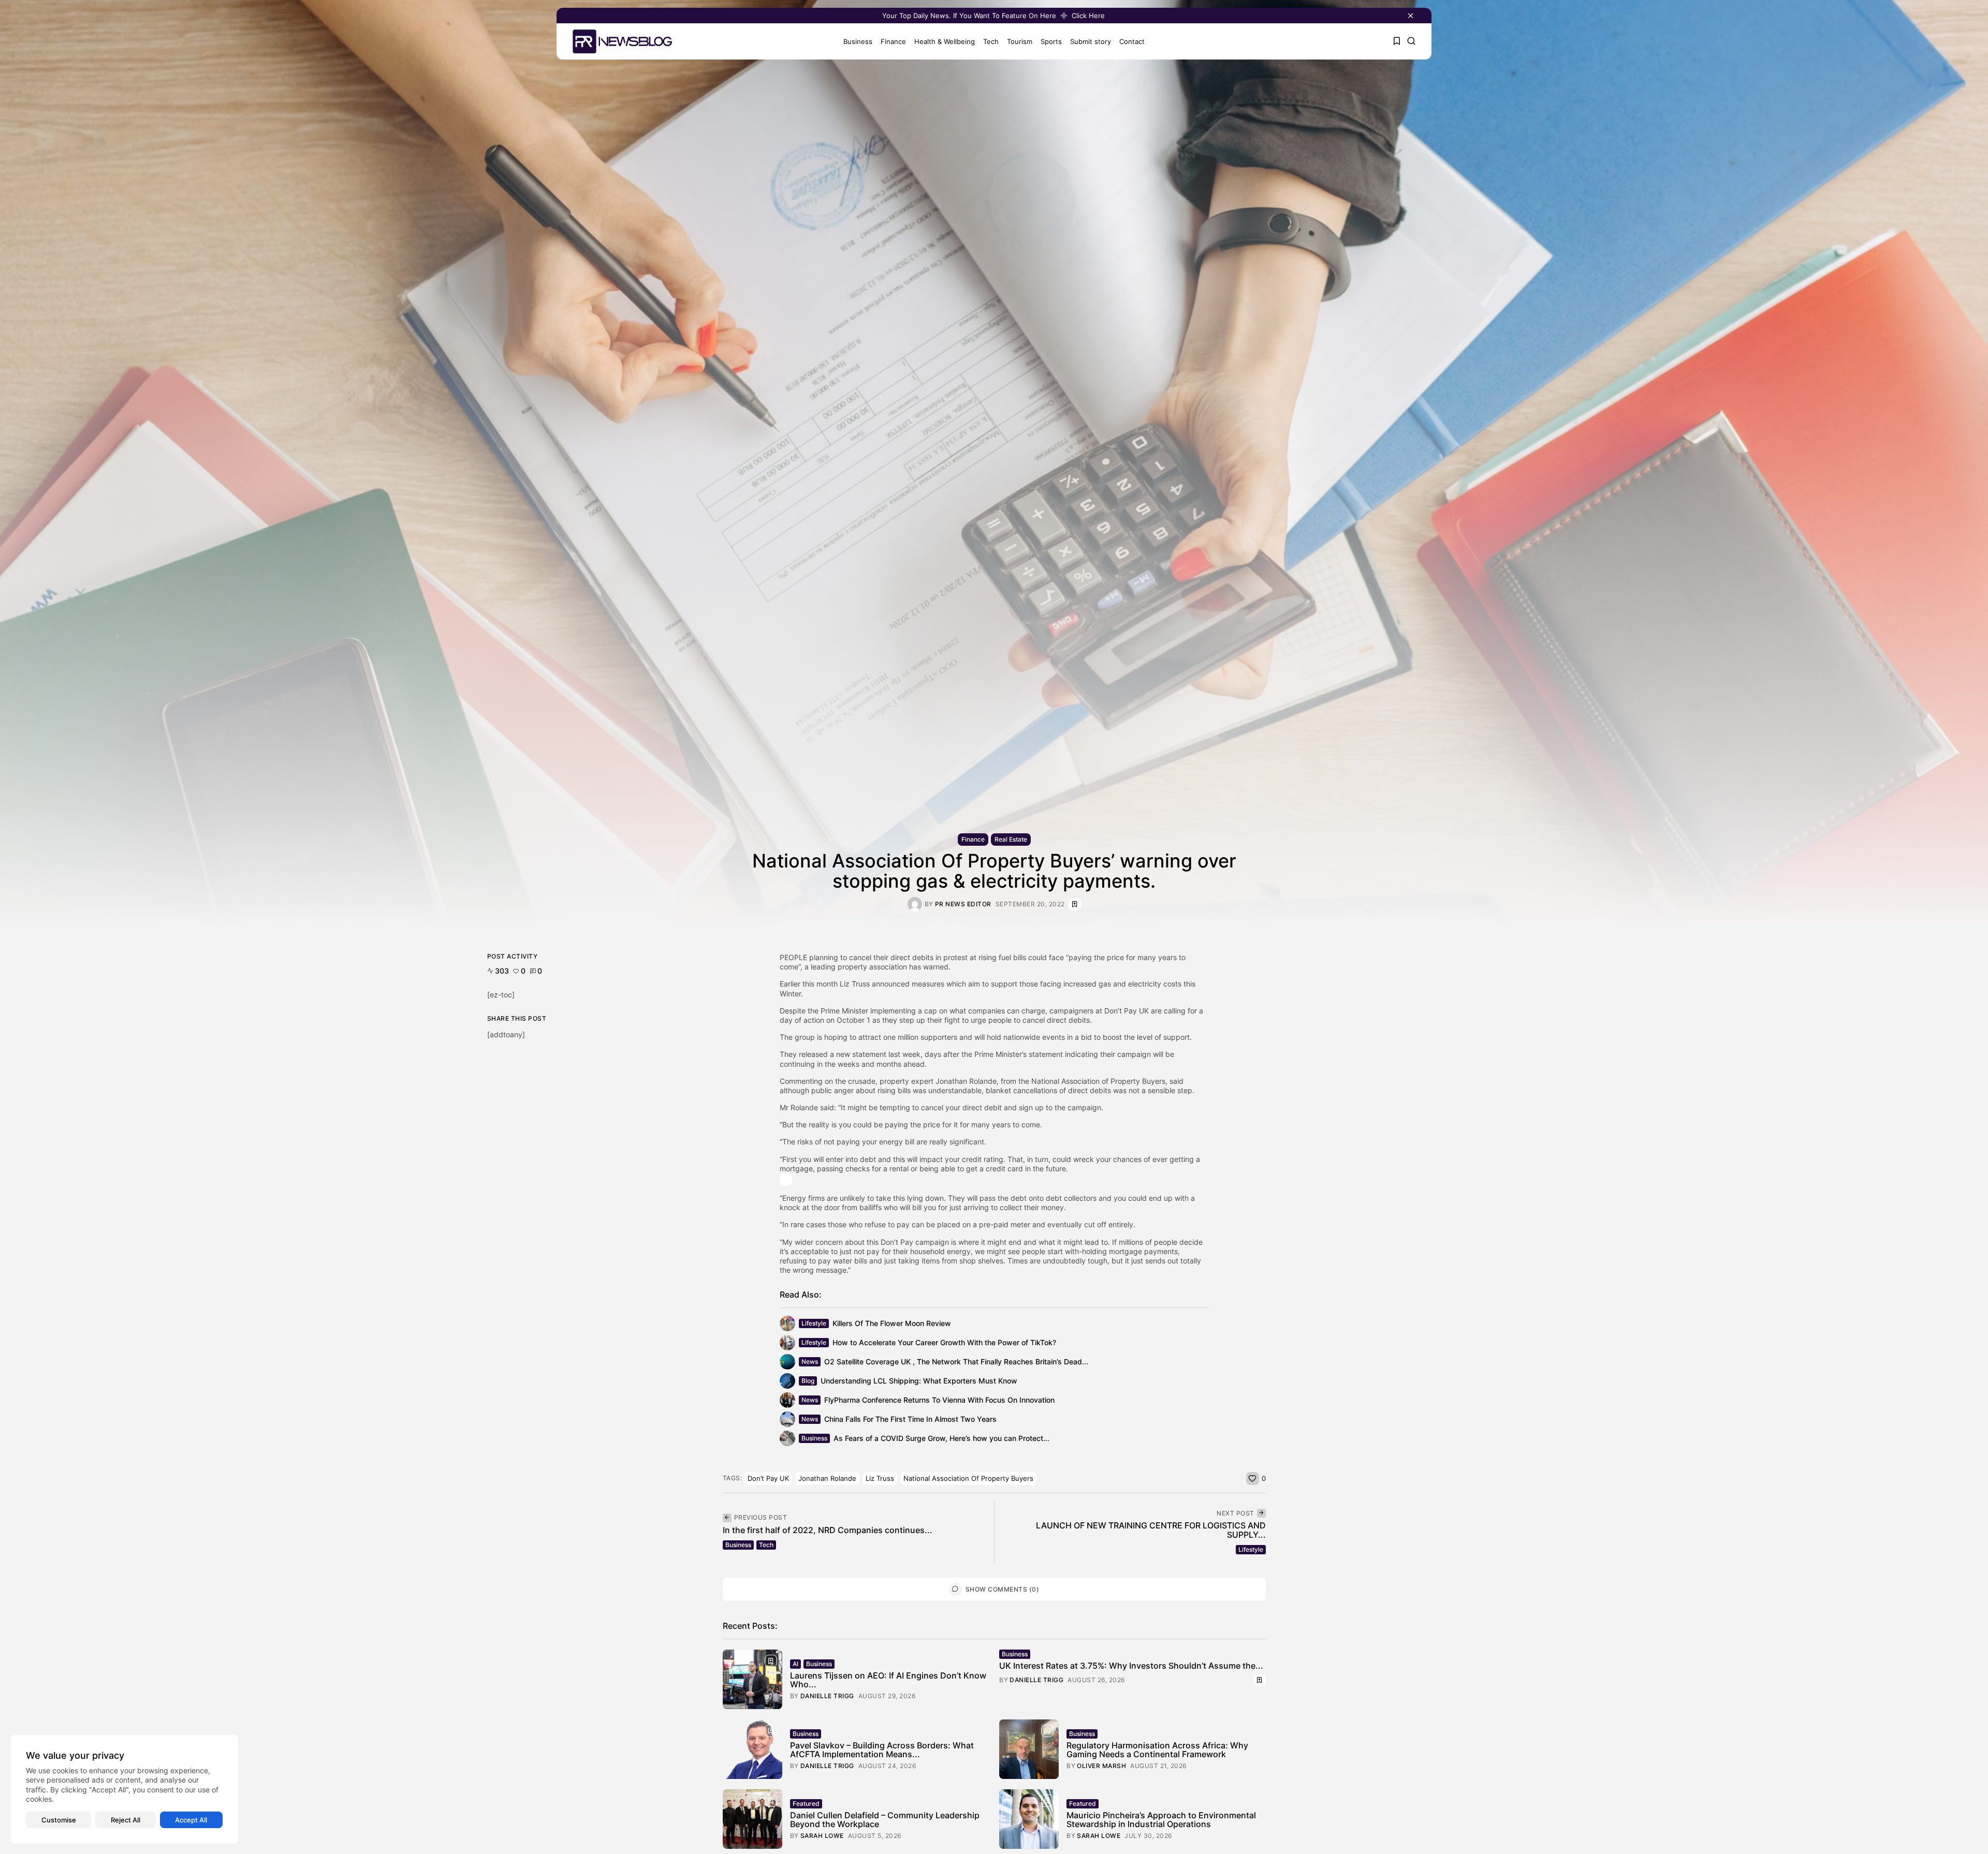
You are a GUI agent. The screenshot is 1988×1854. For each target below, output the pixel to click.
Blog (808, 1381)
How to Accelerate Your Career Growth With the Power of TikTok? (944, 1342)
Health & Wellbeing (945, 41)
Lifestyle (814, 1323)
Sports (1051, 41)
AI (795, 1664)
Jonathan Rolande (827, 1478)
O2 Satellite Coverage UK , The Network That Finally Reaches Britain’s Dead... (956, 1362)
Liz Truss (880, 1478)
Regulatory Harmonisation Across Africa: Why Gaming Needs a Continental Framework (1157, 1750)
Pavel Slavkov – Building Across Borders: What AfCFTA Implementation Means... (882, 1750)
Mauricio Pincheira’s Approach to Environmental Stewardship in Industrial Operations (1161, 1820)
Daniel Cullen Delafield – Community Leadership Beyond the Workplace (885, 1820)
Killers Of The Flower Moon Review (892, 1323)
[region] (124, 1789)
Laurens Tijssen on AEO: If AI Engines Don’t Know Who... (888, 1680)
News (810, 1362)
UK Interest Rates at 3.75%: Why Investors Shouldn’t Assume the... (1131, 1666)
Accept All (191, 1820)
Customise (59, 1820)
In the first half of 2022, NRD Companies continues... (828, 1530)
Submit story (1091, 41)
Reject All (126, 1820)
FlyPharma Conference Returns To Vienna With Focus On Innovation (939, 1400)
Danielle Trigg (827, 1696)
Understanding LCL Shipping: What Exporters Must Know (919, 1381)
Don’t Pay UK (768, 1478)
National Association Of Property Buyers (968, 1478)
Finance (893, 41)
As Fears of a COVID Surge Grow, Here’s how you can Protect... (941, 1438)
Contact (1132, 41)
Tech (991, 41)
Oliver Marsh (1101, 1766)
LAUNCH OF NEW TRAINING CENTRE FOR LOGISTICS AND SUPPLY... (1151, 1530)
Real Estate (1011, 839)
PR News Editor (963, 904)
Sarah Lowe (822, 1836)
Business (858, 41)
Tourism (1020, 41)
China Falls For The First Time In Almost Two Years (910, 1419)
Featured (806, 1804)
